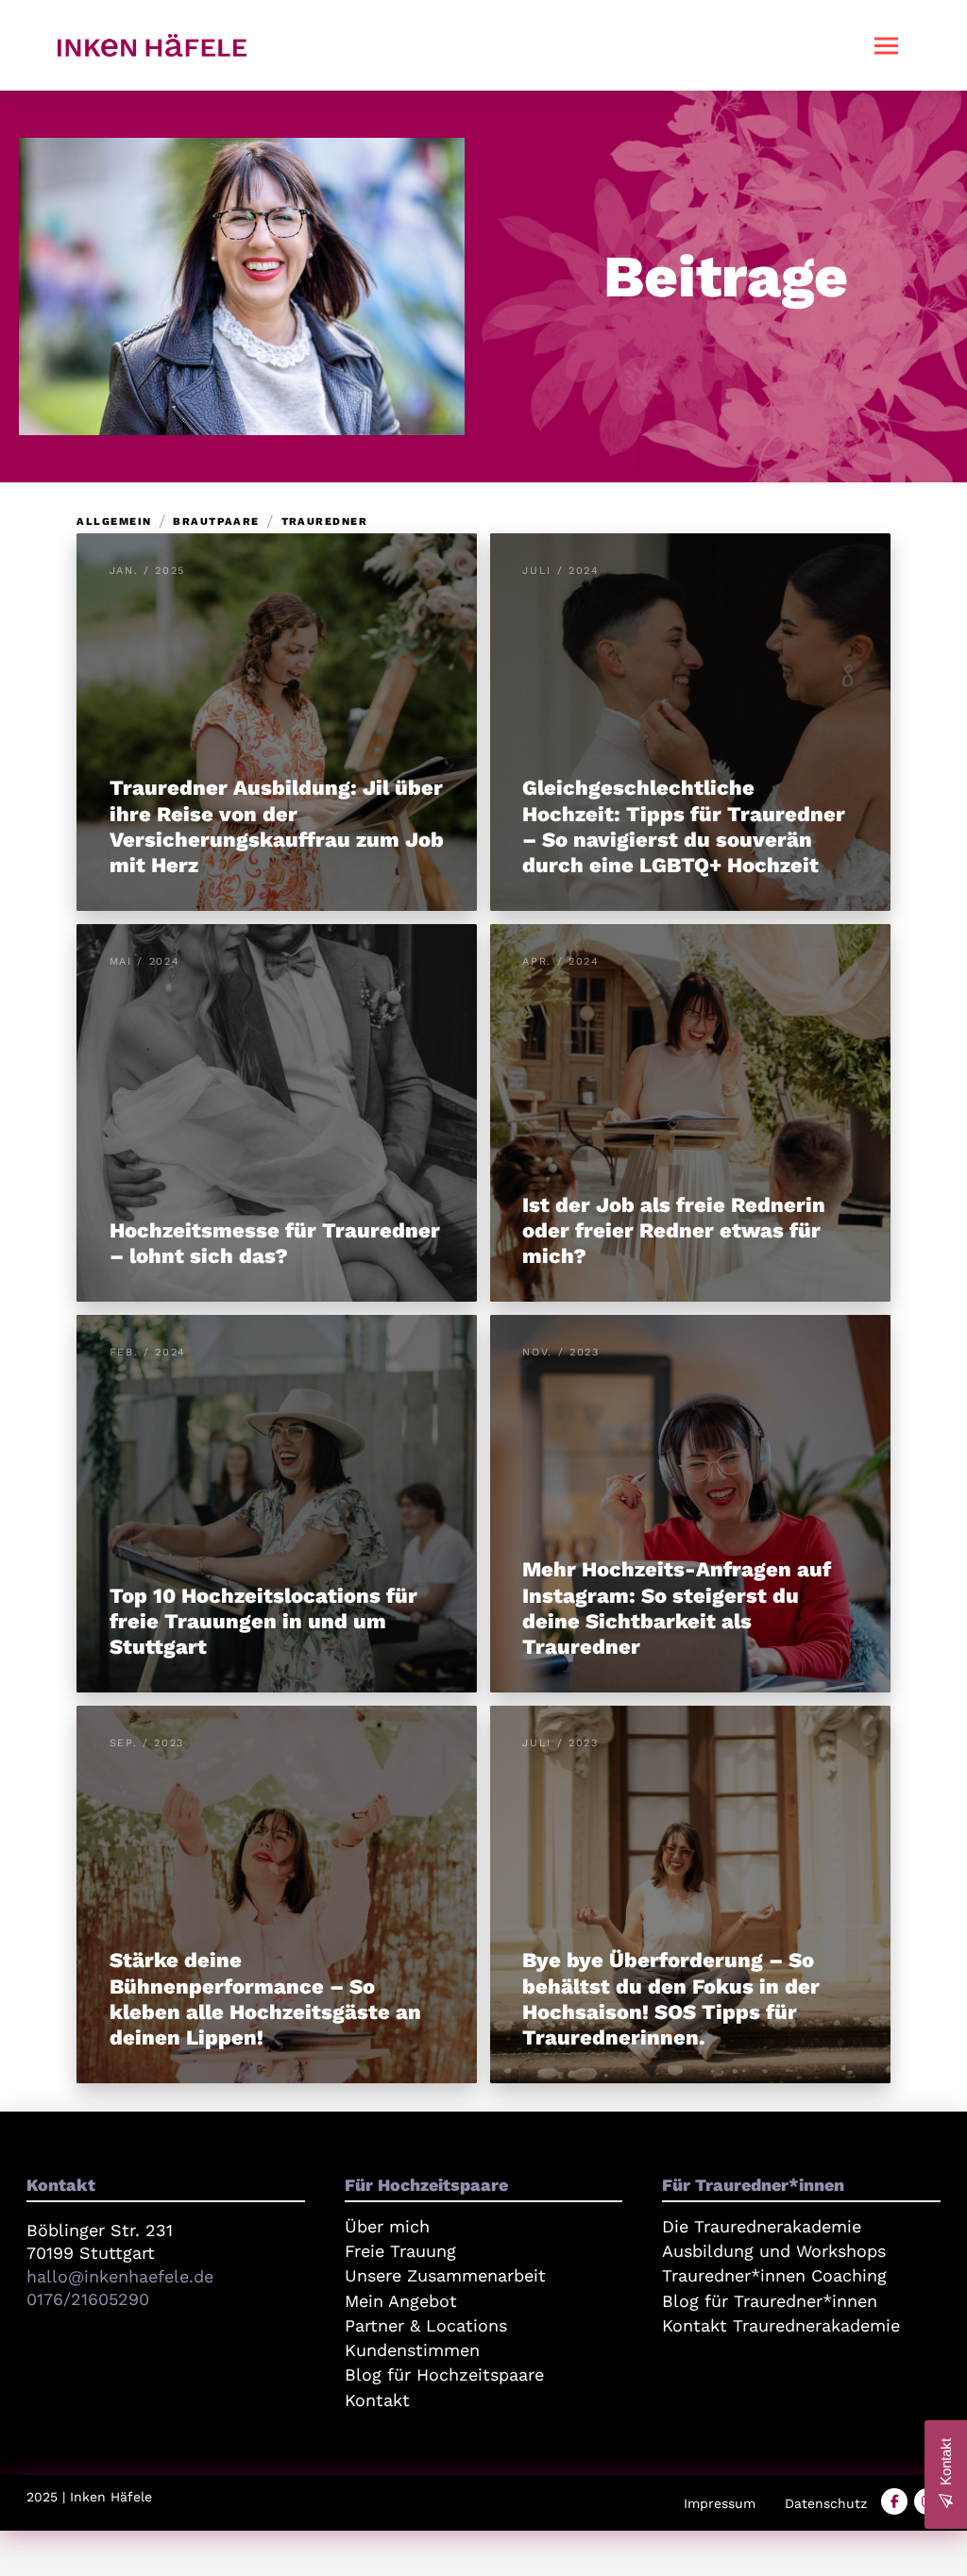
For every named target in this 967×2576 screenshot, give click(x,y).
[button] (887, 45)
